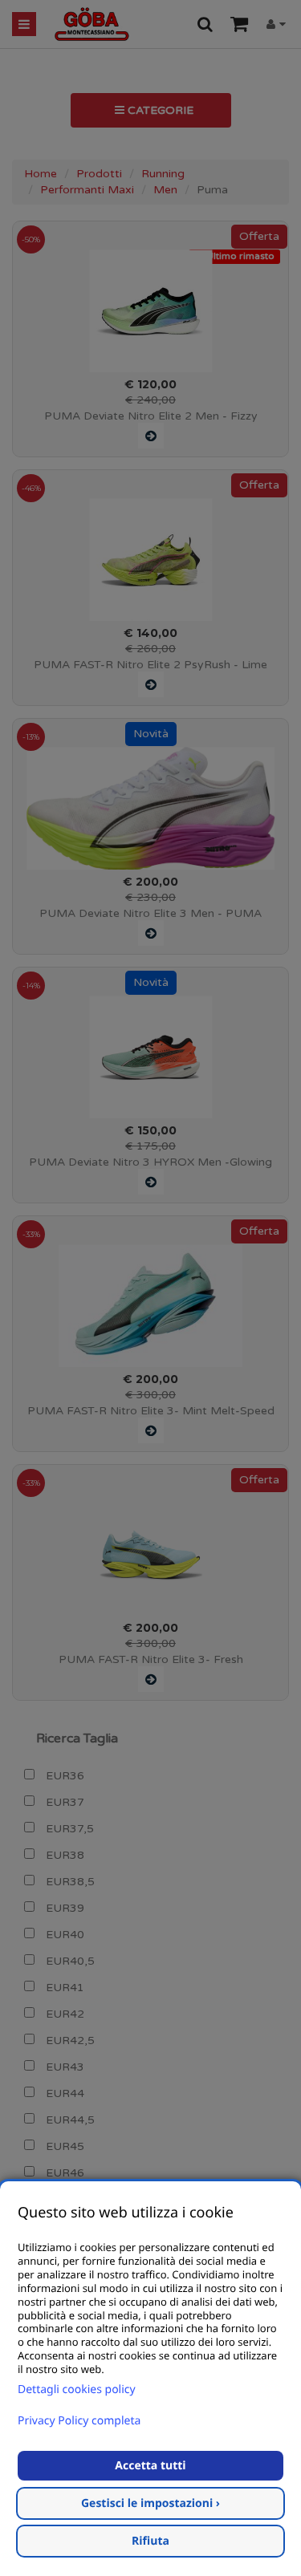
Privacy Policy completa (79, 2421)
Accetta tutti (150, 2466)
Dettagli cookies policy (77, 2389)
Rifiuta (150, 2541)
